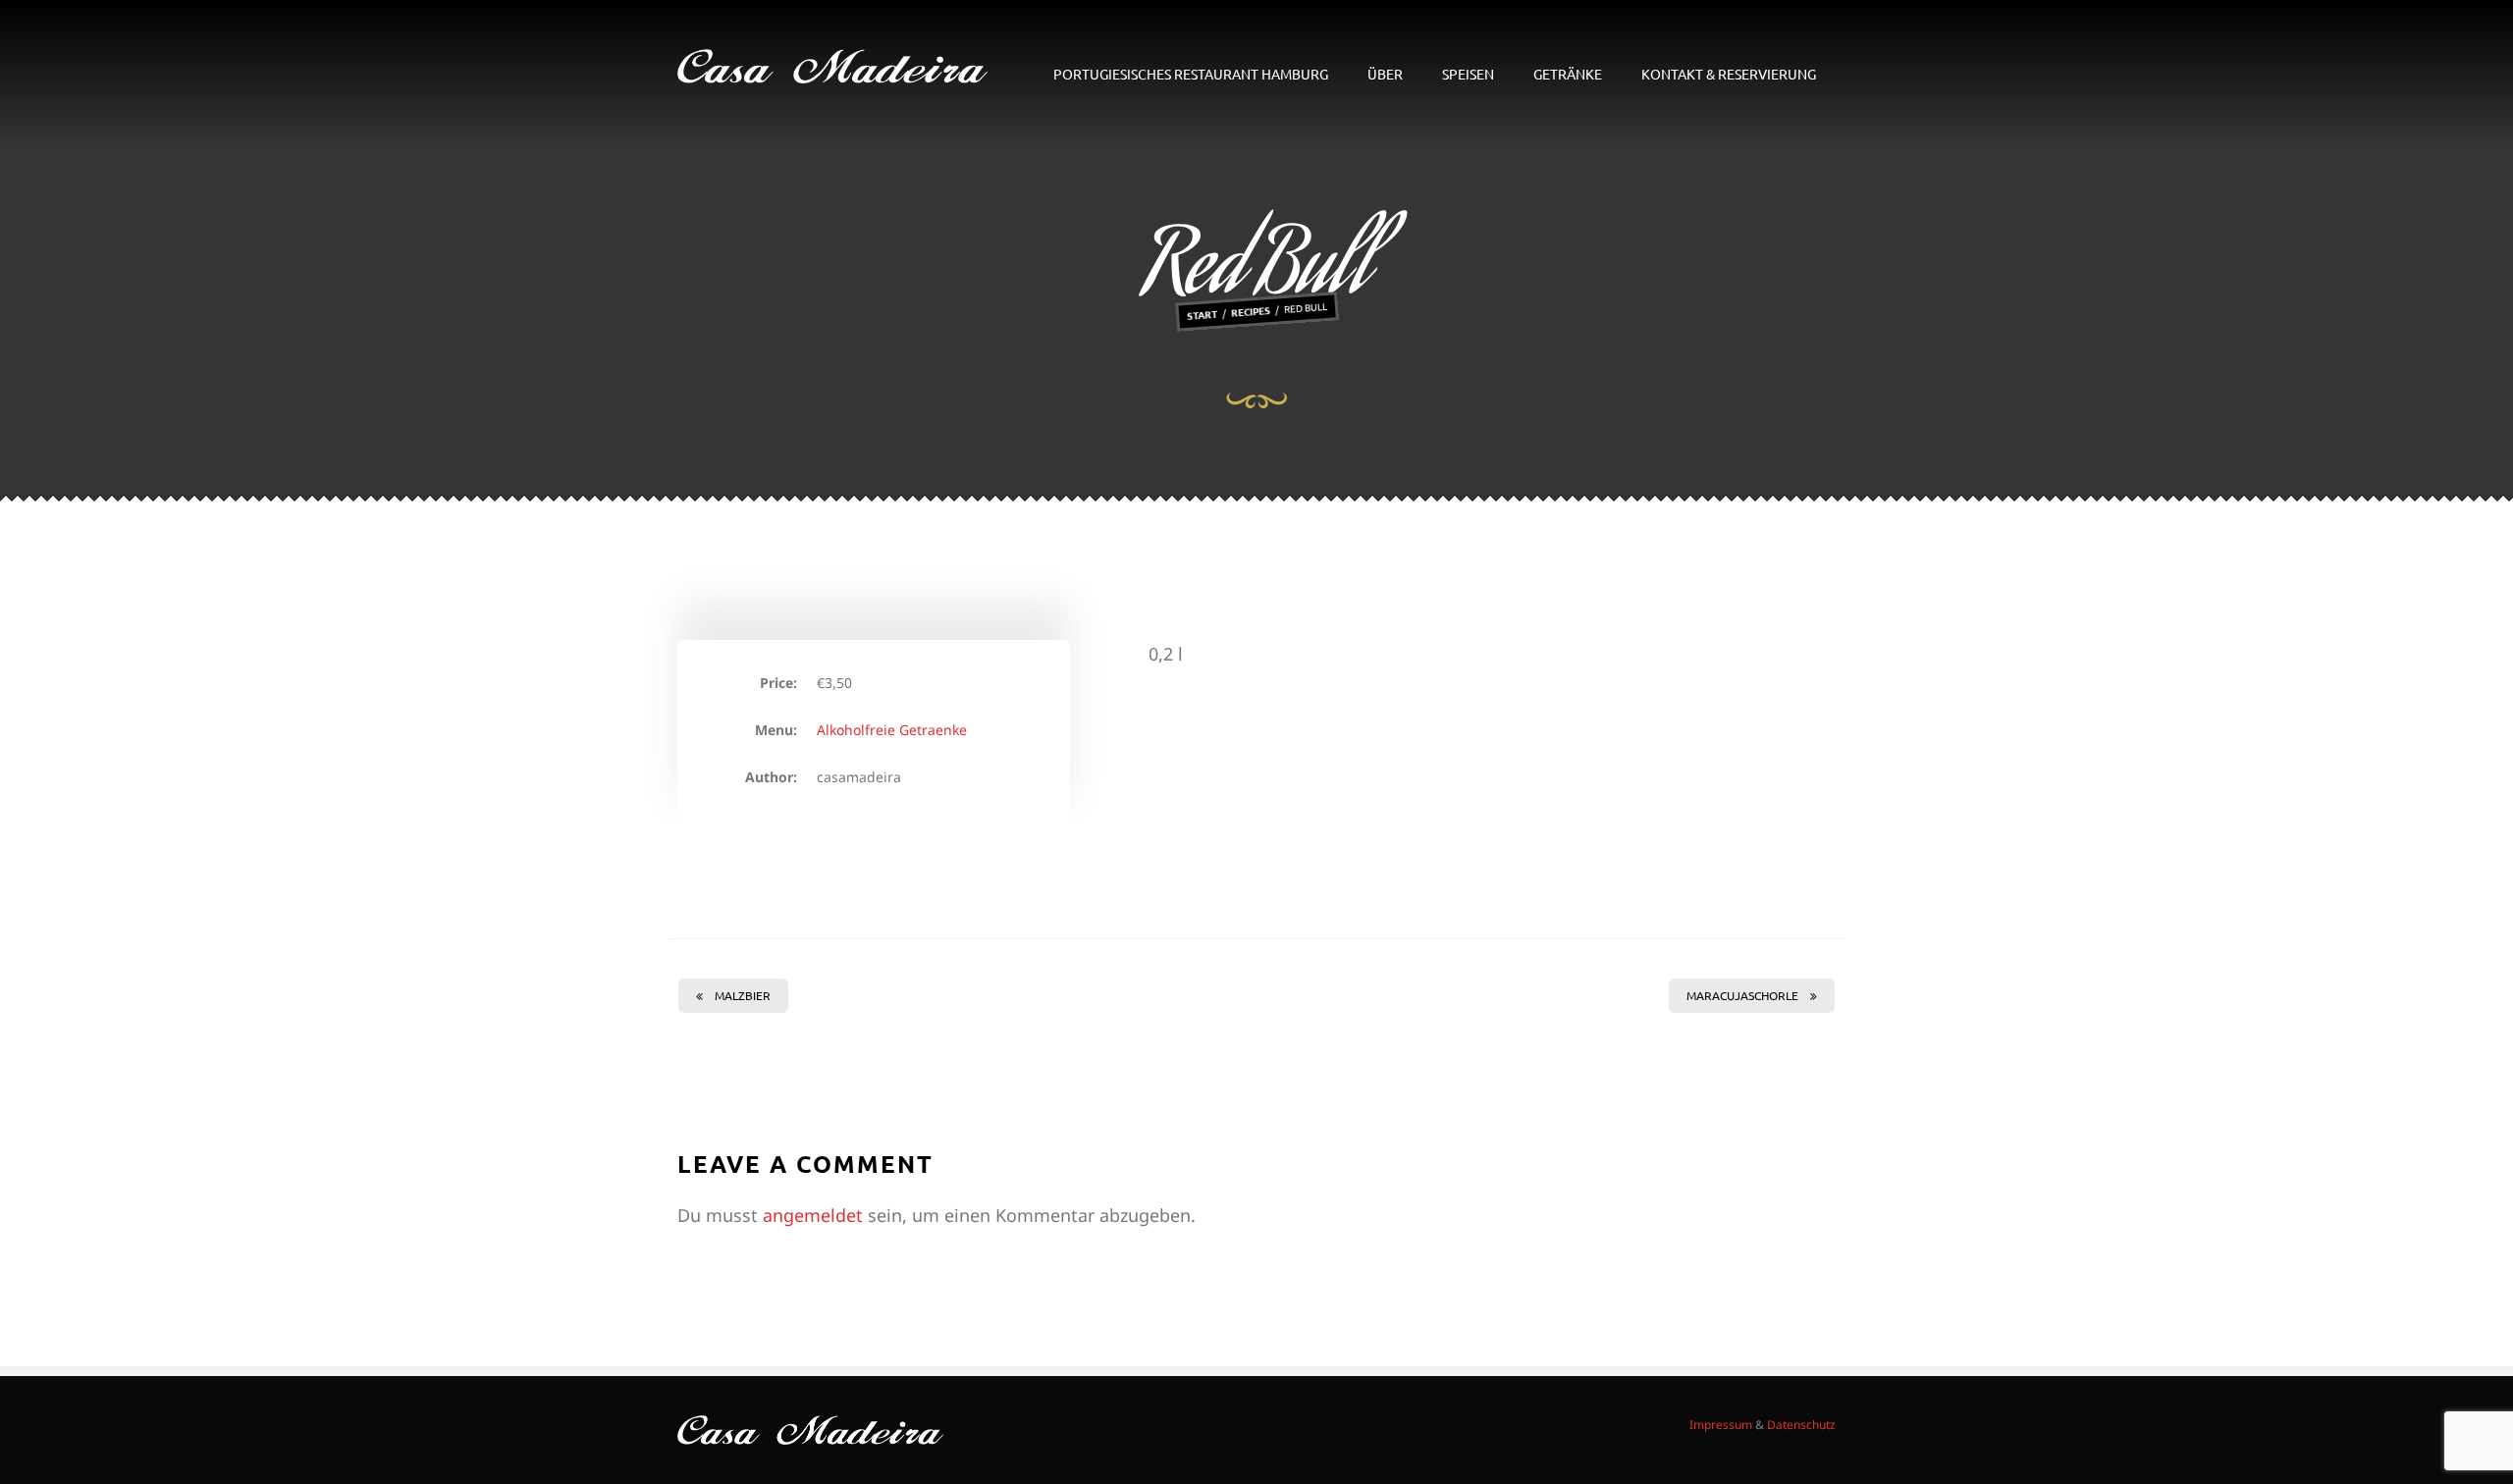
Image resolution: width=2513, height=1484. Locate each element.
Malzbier (743, 995)
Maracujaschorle (1742, 995)
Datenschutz (1801, 1425)
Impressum (1721, 1425)
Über (1385, 74)
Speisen (1468, 74)
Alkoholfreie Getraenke (892, 730)
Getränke (1568, 74)
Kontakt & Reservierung (1729, 74)
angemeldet (813, 1215)
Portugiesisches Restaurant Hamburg (1191, 74)
